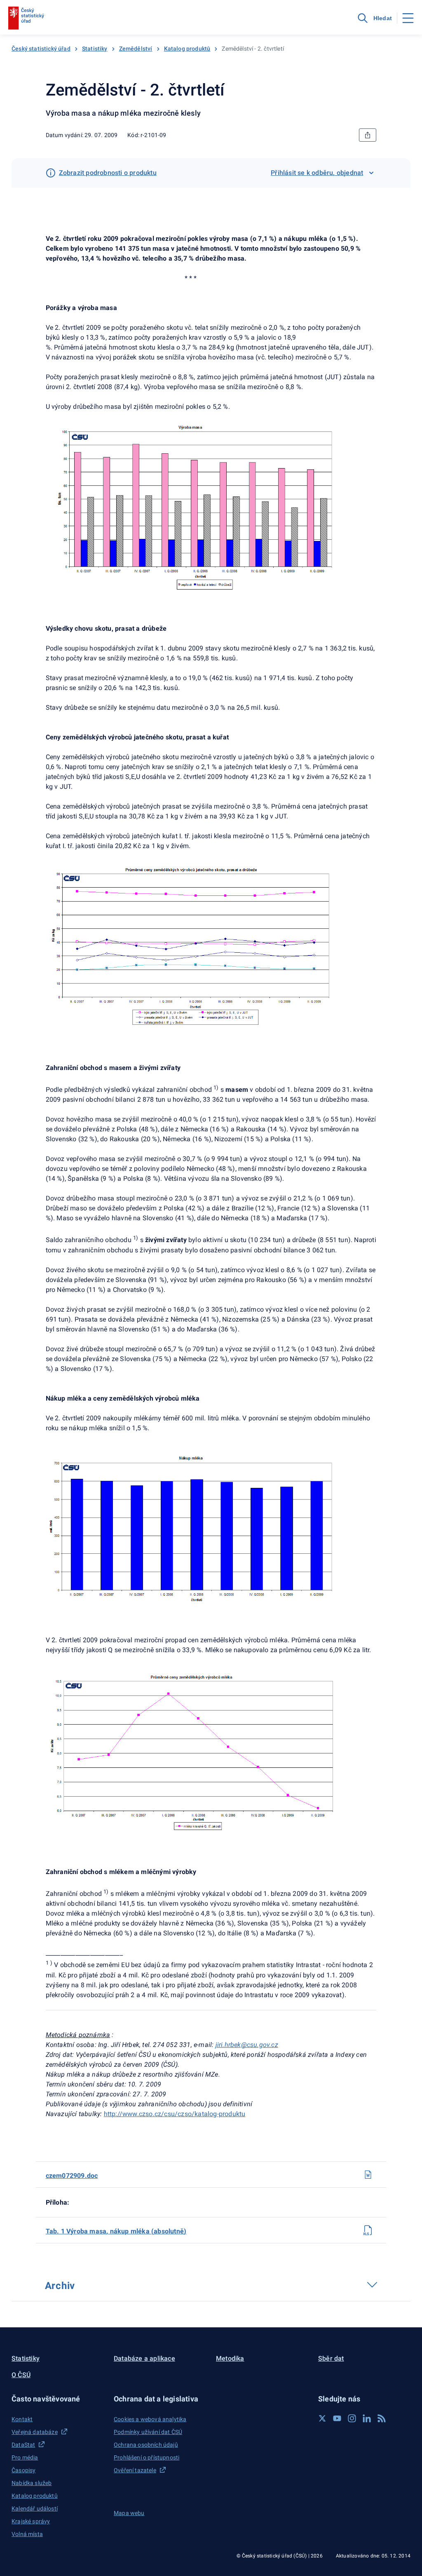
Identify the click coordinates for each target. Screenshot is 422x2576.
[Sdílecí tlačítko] (368, 135)
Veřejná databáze (35, 2432)
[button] (58, 2399)
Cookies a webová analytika (150, 2419)
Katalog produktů (187, 49)
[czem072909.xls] (368, 2230)
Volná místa (27, 2534)
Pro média (25, 2457)
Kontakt (22, 2419)
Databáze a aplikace (144, 2358)
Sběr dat (331, 2358)
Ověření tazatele (135, 2470)
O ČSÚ (21, 2375)
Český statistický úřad (41, 49)
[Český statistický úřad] (26, 18)
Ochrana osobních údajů (146, 2445)
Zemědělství (136, 49)
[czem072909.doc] (368, 2175)
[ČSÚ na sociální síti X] (322, 2418)
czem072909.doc (72, 2176)
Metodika (230, 2358)
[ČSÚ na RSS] (382, 2418)
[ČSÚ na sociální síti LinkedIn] (367, 2418)
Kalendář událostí (35, 2508)
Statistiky (95, 49)
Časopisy (23, 2470)
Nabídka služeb (32, 2483)
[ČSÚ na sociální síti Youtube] (337, 2418)
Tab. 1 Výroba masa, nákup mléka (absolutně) (116, 2231)
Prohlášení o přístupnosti (147, 2457)
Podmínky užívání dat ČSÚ (148, 2432)
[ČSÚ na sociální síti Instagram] (352, 2418)
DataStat (23, 2445)
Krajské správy (31, 2521)
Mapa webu (129, 2513)
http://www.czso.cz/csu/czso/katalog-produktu (175, 2114)
